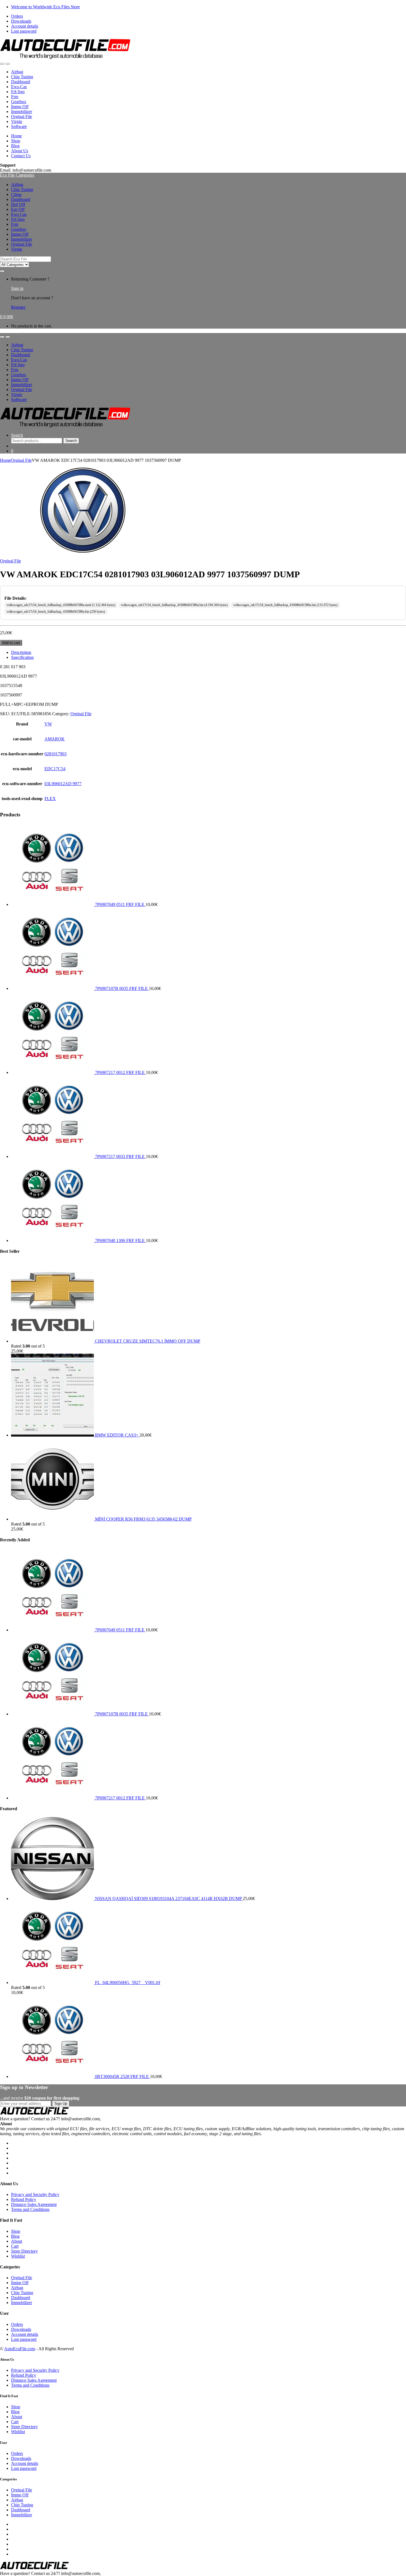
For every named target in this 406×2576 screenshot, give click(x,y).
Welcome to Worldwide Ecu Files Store (45, 7)
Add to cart (11, 643)
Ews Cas (19, 214)
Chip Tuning (22, 77)
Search (17, 435)
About (17, 2241)
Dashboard (21, 82)
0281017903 (56, 754)
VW (48, 724)
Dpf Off (18, 204)
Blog (15, 146)
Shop (16, 141)
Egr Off (18, 209)
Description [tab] (21, 652)
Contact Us (21, 156)
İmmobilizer (22, 112)
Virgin (17, 121)
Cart (15, 2246)
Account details (25, 26)
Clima (16, 194)
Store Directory (24, 2251)
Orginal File (22, 116)
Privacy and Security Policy (35, 2194)
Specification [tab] (22, 657)
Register (18, 307)
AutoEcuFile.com (20, 2349)
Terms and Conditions (30, 2209)
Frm (15, 97)
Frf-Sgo (18, 92)
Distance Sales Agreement (34, 2204)
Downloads (21, 21)
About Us (20, 151)
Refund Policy (24, 2199)
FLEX (50, 799)
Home (16, 136)
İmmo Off (20, 107)
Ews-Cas (19, 87)
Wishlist (18, 2256)
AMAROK (55, 739)
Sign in (17, 288)
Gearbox (19, 102)
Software (19, 126)
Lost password (24, 31)
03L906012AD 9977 (63, 784)
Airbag (17, 72)
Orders (17, 16)
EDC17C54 (55, 769)
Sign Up (61, 2104)
